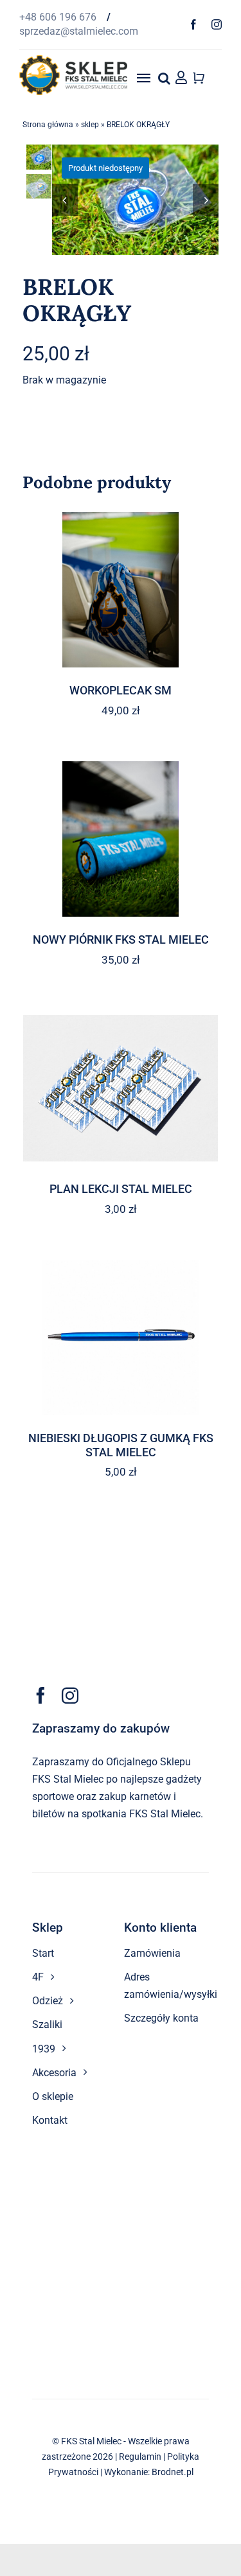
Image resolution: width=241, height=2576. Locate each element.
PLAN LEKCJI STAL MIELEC (121, 1189)
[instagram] (217, 24)
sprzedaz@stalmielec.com (79, 31)
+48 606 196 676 (59, 17)
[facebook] (193, 24)
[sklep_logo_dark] (73, 60)
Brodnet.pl (173, 2472)
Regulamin (140, 2457)
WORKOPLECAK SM (121, 690)
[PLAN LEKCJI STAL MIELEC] (121, 1088)
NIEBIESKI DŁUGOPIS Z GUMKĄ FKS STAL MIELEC (121, 1445)
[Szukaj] (164, 78)
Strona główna (48, 125)
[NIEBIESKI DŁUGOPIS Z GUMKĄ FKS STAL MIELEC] (121, 1337)
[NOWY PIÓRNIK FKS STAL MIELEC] (121, 839)
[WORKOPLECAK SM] (121, 590)
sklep (90, 125)
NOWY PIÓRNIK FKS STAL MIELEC (121, 940)
